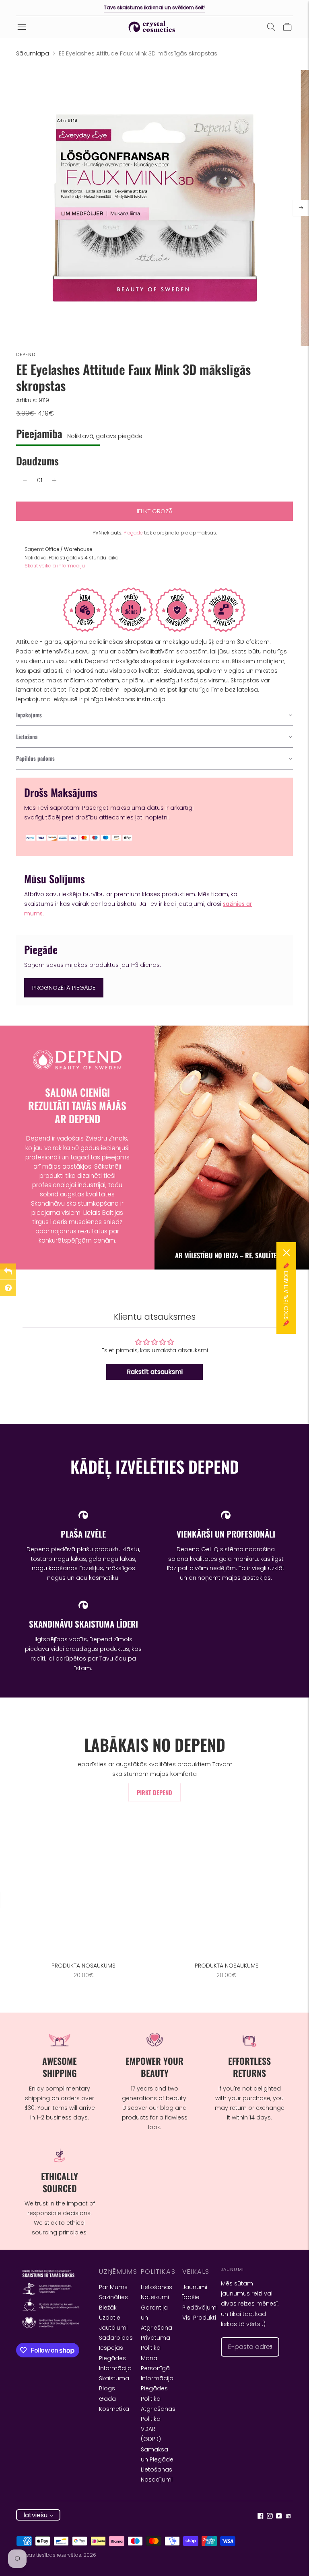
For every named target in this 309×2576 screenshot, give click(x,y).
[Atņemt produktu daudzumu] (25, 481)
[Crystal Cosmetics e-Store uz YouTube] (279, 2517)
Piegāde (133, 533)
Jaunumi (195, 2287)
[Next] (301, 208)
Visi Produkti (199, 2318)
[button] (154, 715)
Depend (26, 354)
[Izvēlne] (22, 27)
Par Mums (113, 2287)
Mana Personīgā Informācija (157, 2368)
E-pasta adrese (247, 2337)
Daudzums (37, 461)
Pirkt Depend (154, 1792)
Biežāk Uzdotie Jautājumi (113, 2318)
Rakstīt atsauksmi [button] (155, 1372)
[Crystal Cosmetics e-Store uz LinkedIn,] (288, 2517)
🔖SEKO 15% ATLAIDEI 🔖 (286, 1294)
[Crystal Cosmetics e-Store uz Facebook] (261, 2517)
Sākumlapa (33, 53)
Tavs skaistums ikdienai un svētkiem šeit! (154, 7)
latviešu (35, 2515)
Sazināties (113, 2297)
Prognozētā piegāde (64, 988)
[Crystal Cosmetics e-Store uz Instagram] (270, 2517)
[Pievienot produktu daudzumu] (54, 481)
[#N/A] (271, 27)
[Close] (286, 1253)
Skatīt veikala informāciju (55, 566)
